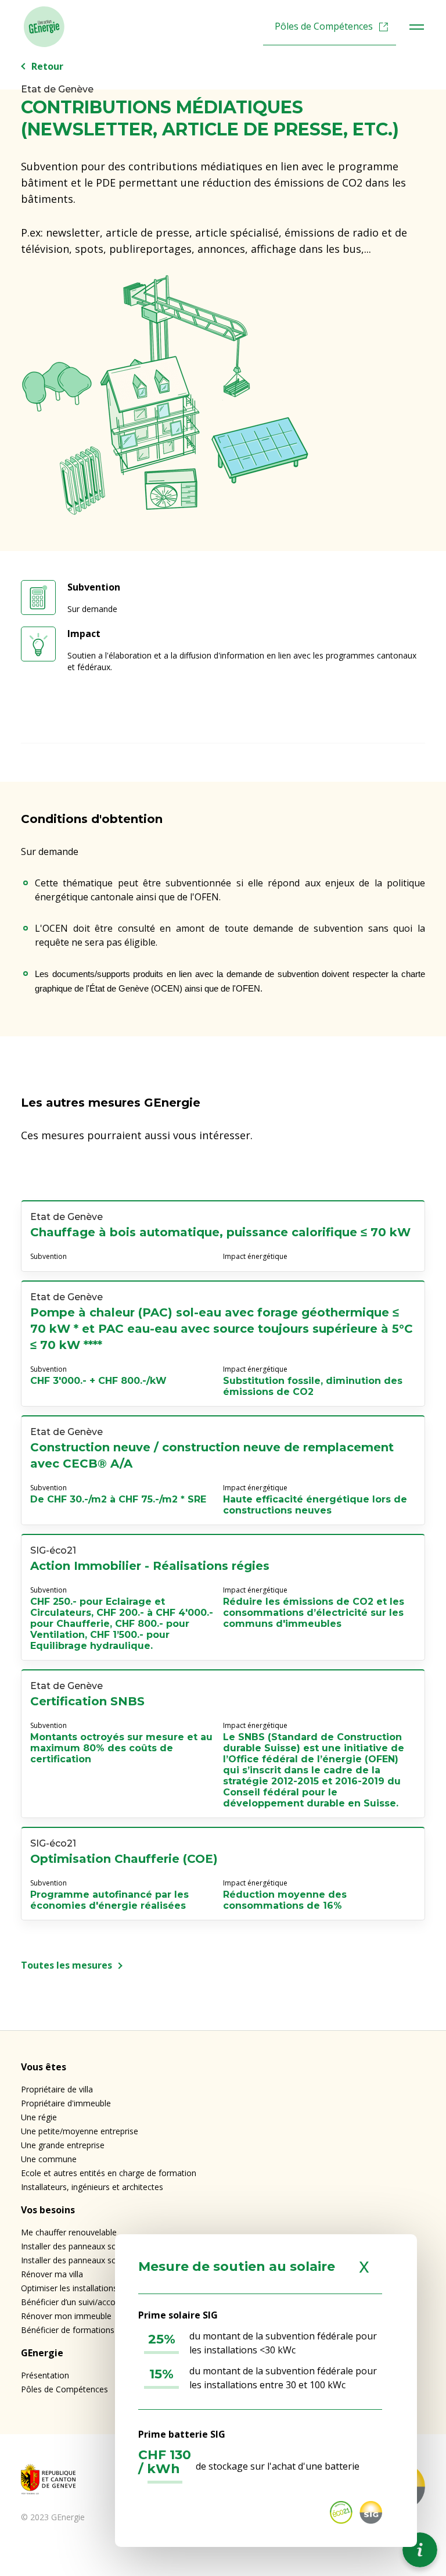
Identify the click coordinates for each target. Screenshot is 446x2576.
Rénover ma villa (52, 2274)
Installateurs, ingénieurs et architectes (92, 2187)
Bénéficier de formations (68, 2330)
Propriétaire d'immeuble (66, 2103)
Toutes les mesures (66, 1965)
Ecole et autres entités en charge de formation (109, 2173)
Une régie (39, 2117)
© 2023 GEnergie (53, 2517)
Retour (47, 66)
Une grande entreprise (63, 2145)
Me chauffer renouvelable (69, 2232)
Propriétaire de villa (57, 2089)
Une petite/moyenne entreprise (80, 2131)
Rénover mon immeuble (66, 2316)
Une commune (49, 2159)
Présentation (45, 2375)
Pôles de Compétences (324, 26)
